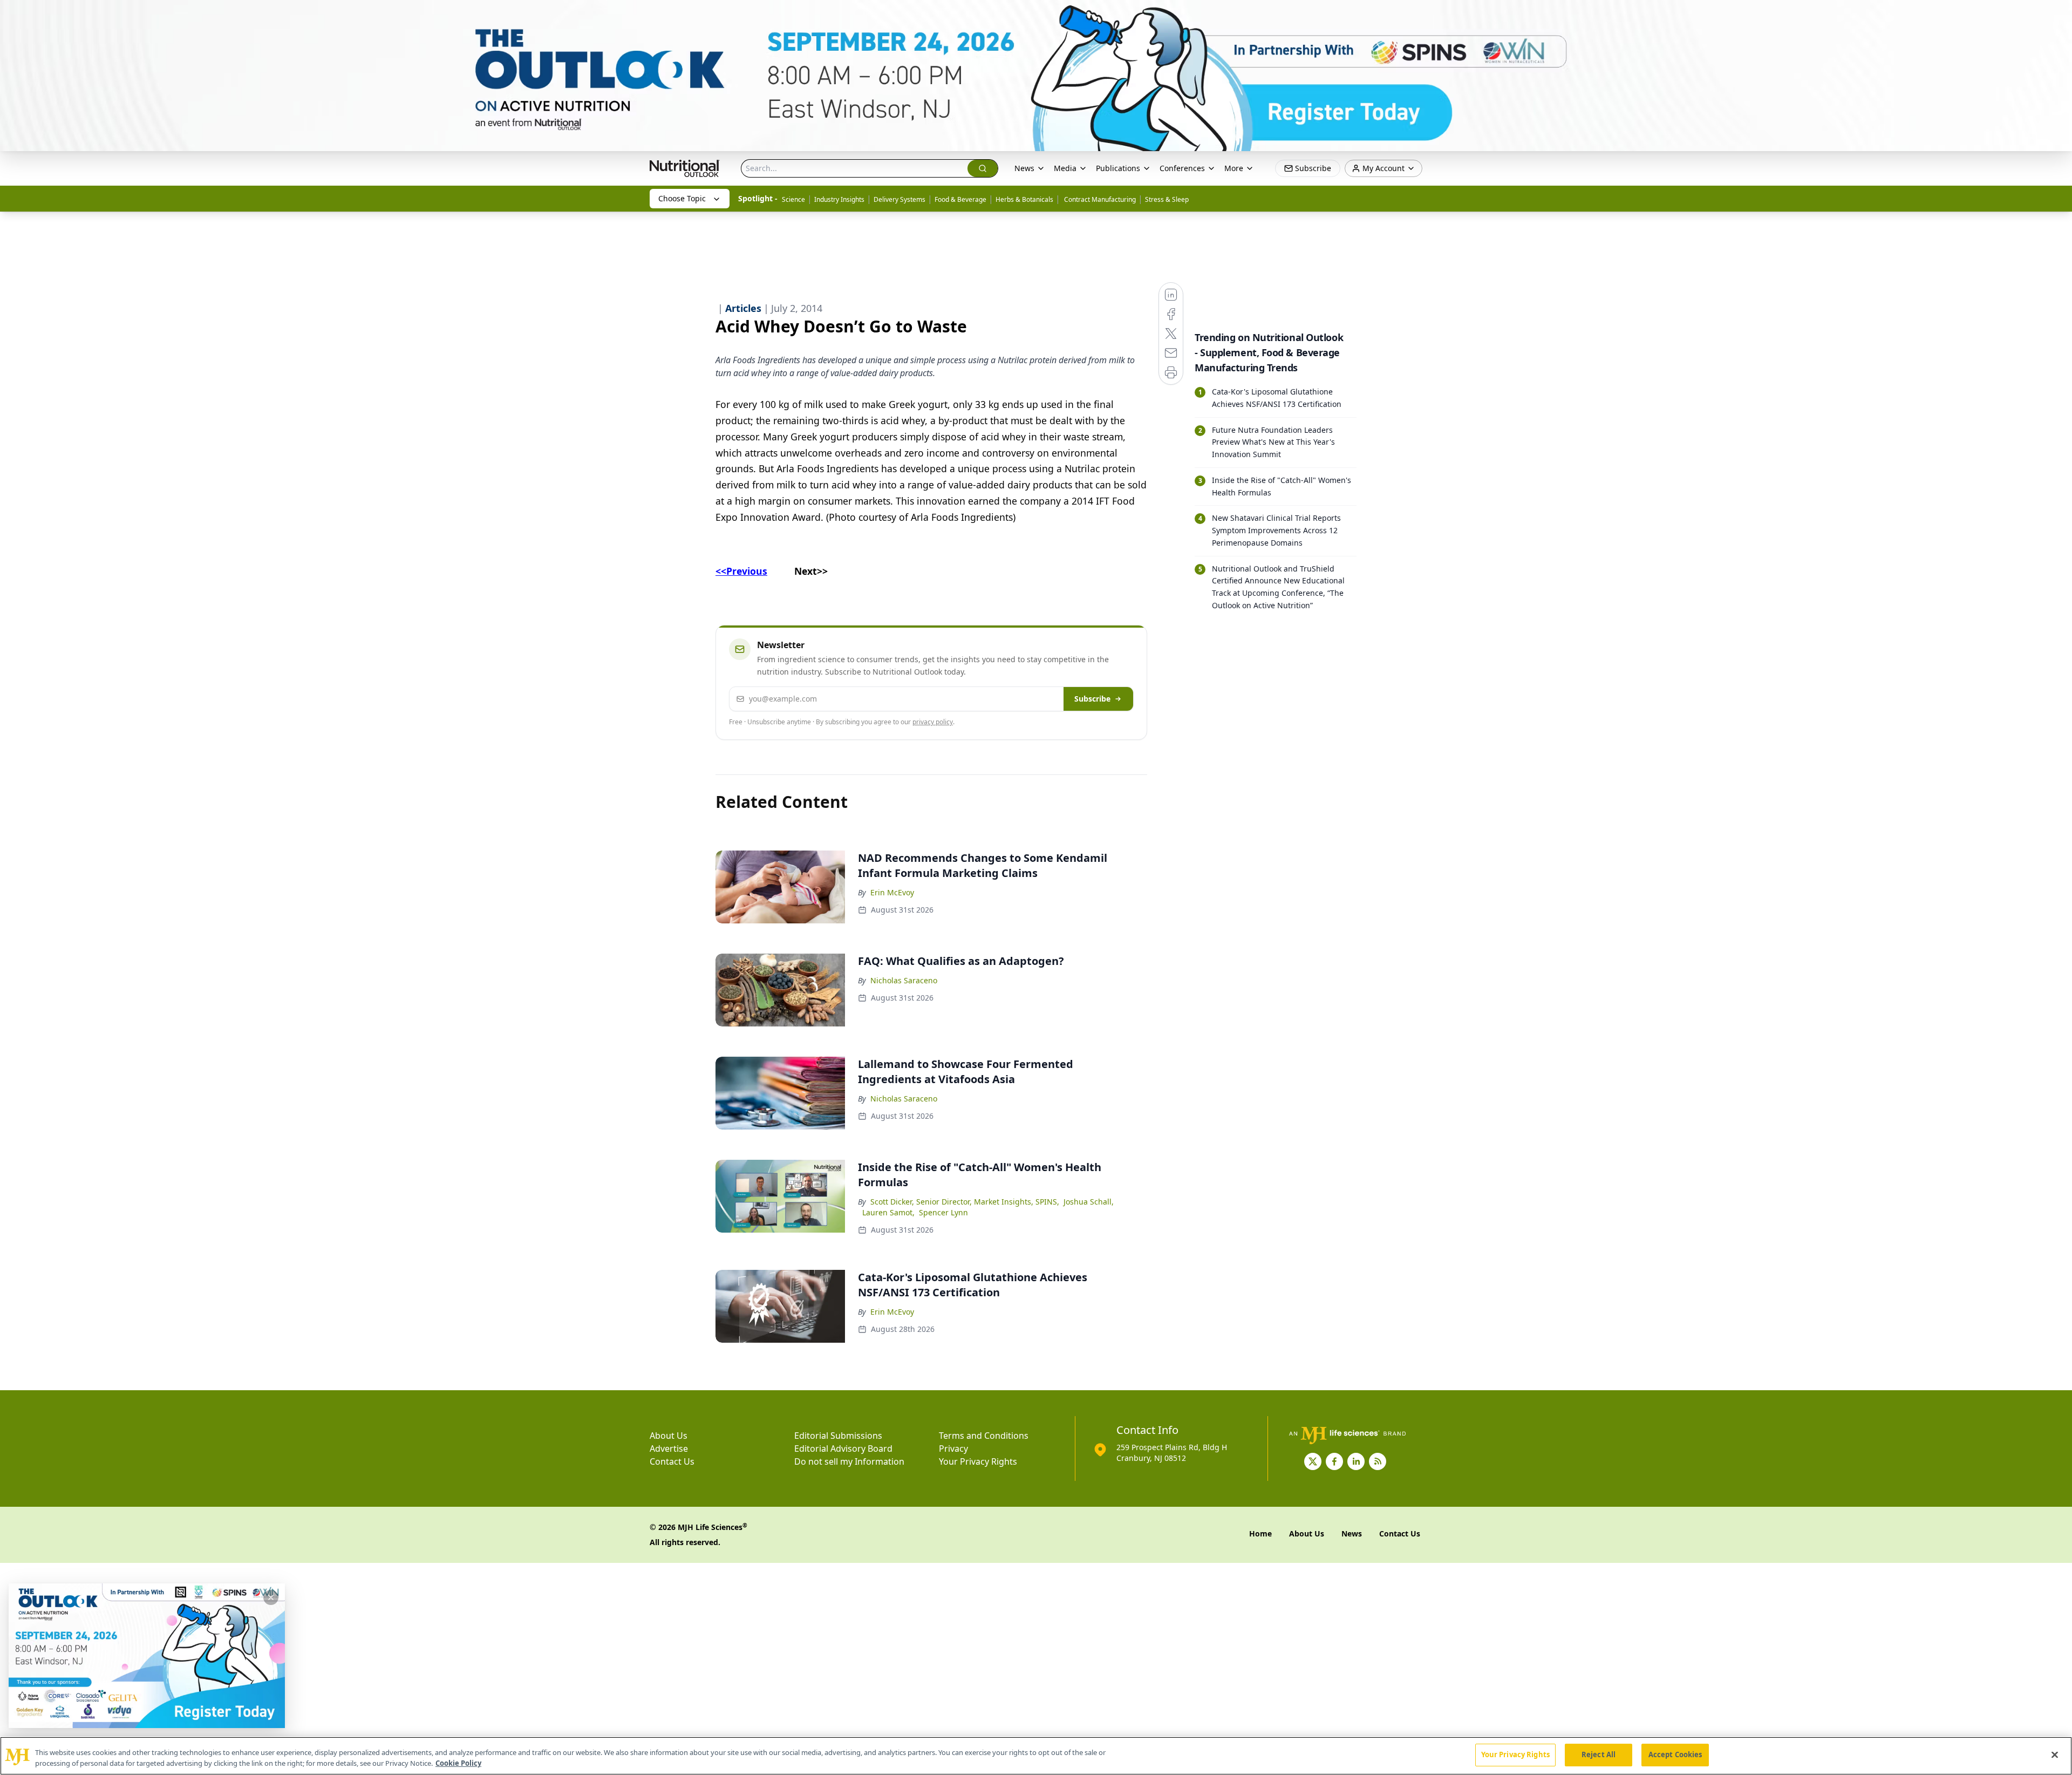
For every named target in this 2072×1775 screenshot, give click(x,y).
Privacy (953, 1448)
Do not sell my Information (849, 1461)
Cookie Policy (458, 1763)
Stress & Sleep (1167, 199)
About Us (669, 1436)
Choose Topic (682, 198)
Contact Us (672, 1461)
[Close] (2055, 1754)
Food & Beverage (960, 199)
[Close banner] (2058, 14)
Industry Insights (839, 199)
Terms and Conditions (984, 1436)
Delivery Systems (899, 199)
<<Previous (741, 571)
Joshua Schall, (1089, 1202)
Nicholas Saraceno (904, 980)
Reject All (1599, 1754)
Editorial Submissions (838, 1436)
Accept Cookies (1675, 1754)
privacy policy (933, 722)
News (1024, 168)
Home (1260, 1533)
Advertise (669, 1448)
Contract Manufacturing (1099, 199)
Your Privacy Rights (978, 1461)
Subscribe (1092, 699)
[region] (1036, 1756)
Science (793, 199)
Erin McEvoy (892, 892)
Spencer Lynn (943, 1212)
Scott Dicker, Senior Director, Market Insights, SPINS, (965, 1202)
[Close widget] (271, 1597)
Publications (1118, 168)
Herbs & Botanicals (1024, 199)
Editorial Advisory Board (843, 1448)
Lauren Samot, (888, 1212)
